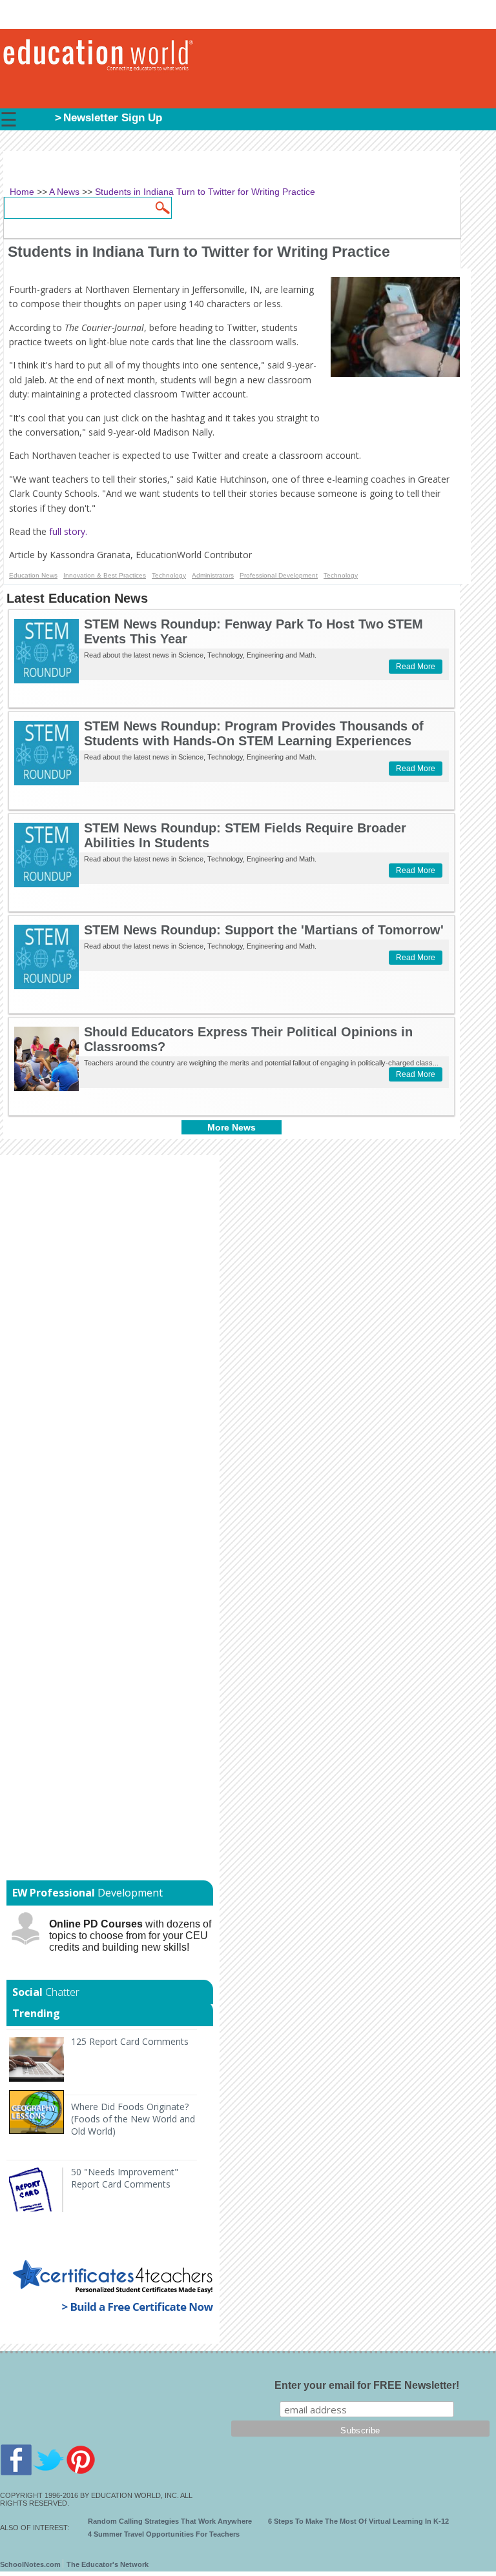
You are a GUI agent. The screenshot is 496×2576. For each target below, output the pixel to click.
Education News (33, 575)
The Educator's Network (108, 2564)
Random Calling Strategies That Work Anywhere (170, 2521)
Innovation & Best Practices (105, 575)
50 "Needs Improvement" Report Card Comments (125, 2178)
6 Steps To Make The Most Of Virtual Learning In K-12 (358, 2521)
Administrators (213, 575)
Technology (169, 575)
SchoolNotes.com (30, 2564)
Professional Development (279, 575)
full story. (69, 531)
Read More (416, 667)
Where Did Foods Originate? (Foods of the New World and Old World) (133, 2119)
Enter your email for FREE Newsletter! (367, 2385)
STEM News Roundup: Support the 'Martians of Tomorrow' (264, 930)
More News (232, 1127)
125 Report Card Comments (130, 2041)
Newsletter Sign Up (113, 118)
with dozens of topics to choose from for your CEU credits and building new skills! (130, 1936)
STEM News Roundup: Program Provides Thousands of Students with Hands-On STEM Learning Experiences (254, 733)
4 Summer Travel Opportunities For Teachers (164, 2534)
